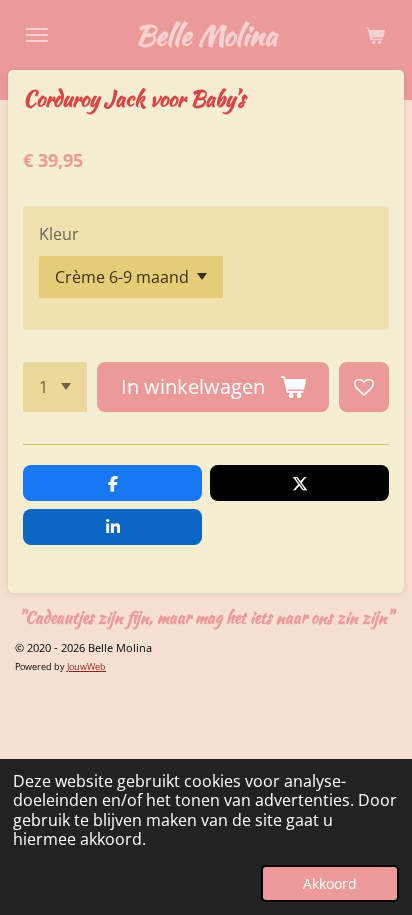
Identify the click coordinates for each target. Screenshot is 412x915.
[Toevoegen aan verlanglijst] (364, 387)
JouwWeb (86, 666)
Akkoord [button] (330, 883)
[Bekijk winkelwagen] (375, 35)
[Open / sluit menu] (37, 35)
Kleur (59, 234)
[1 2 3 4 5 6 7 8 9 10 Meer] (55, 387)
